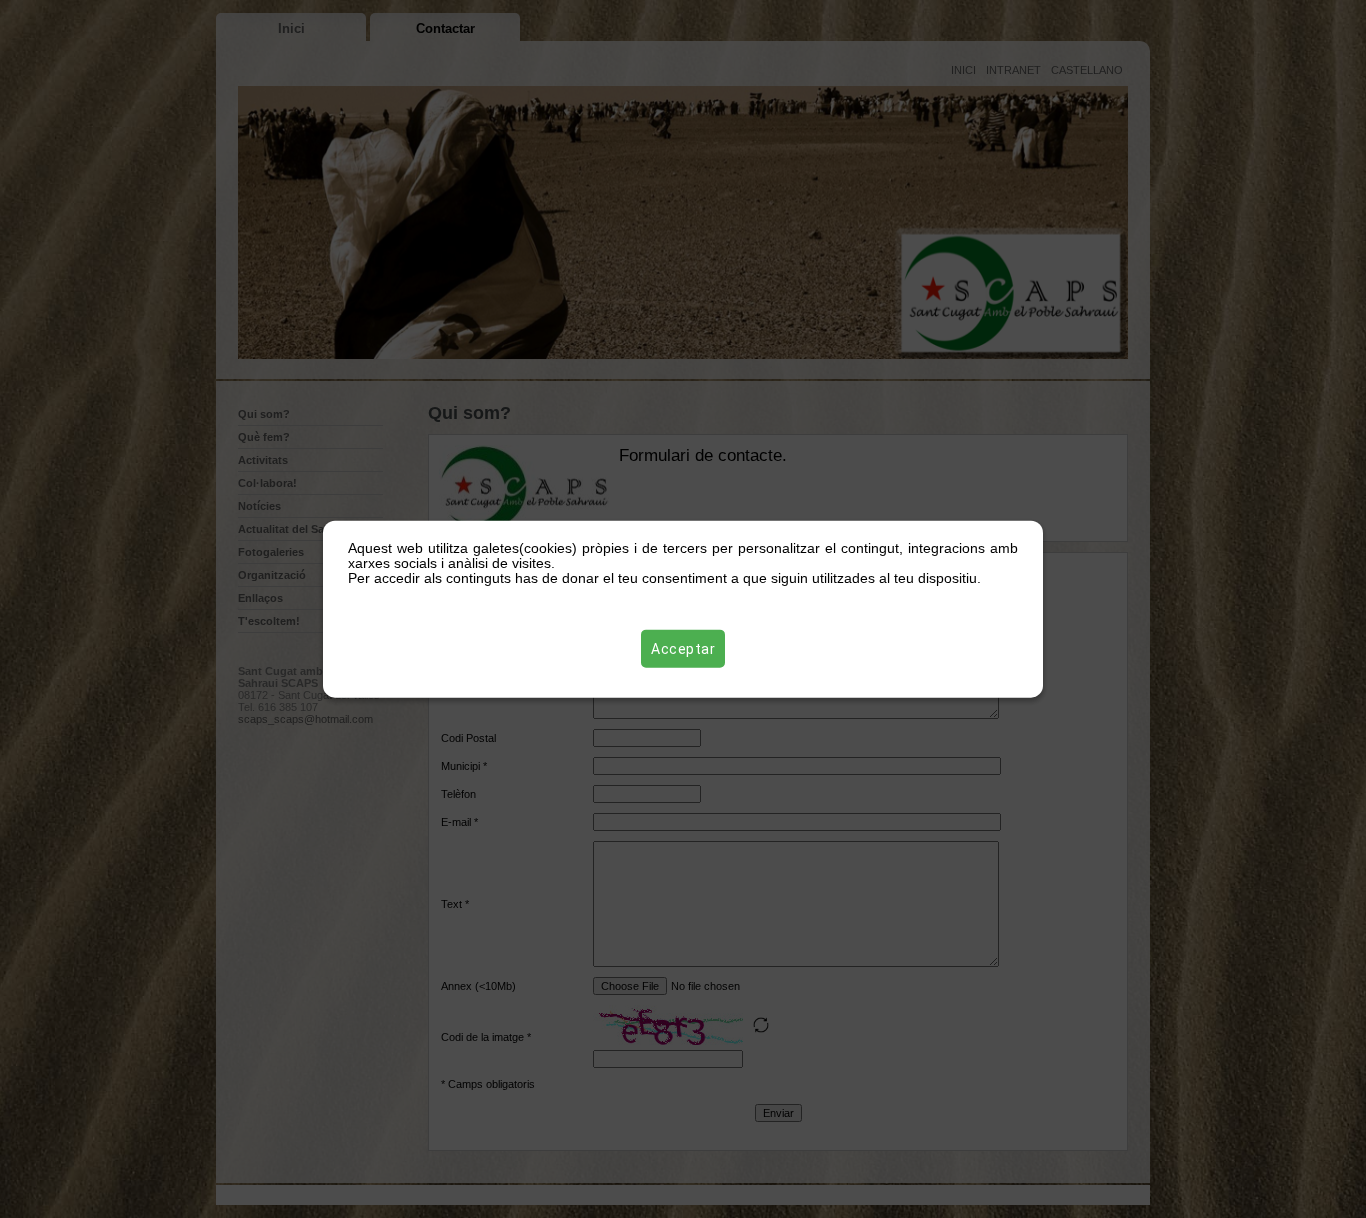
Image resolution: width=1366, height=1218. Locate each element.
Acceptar (683, 648)
